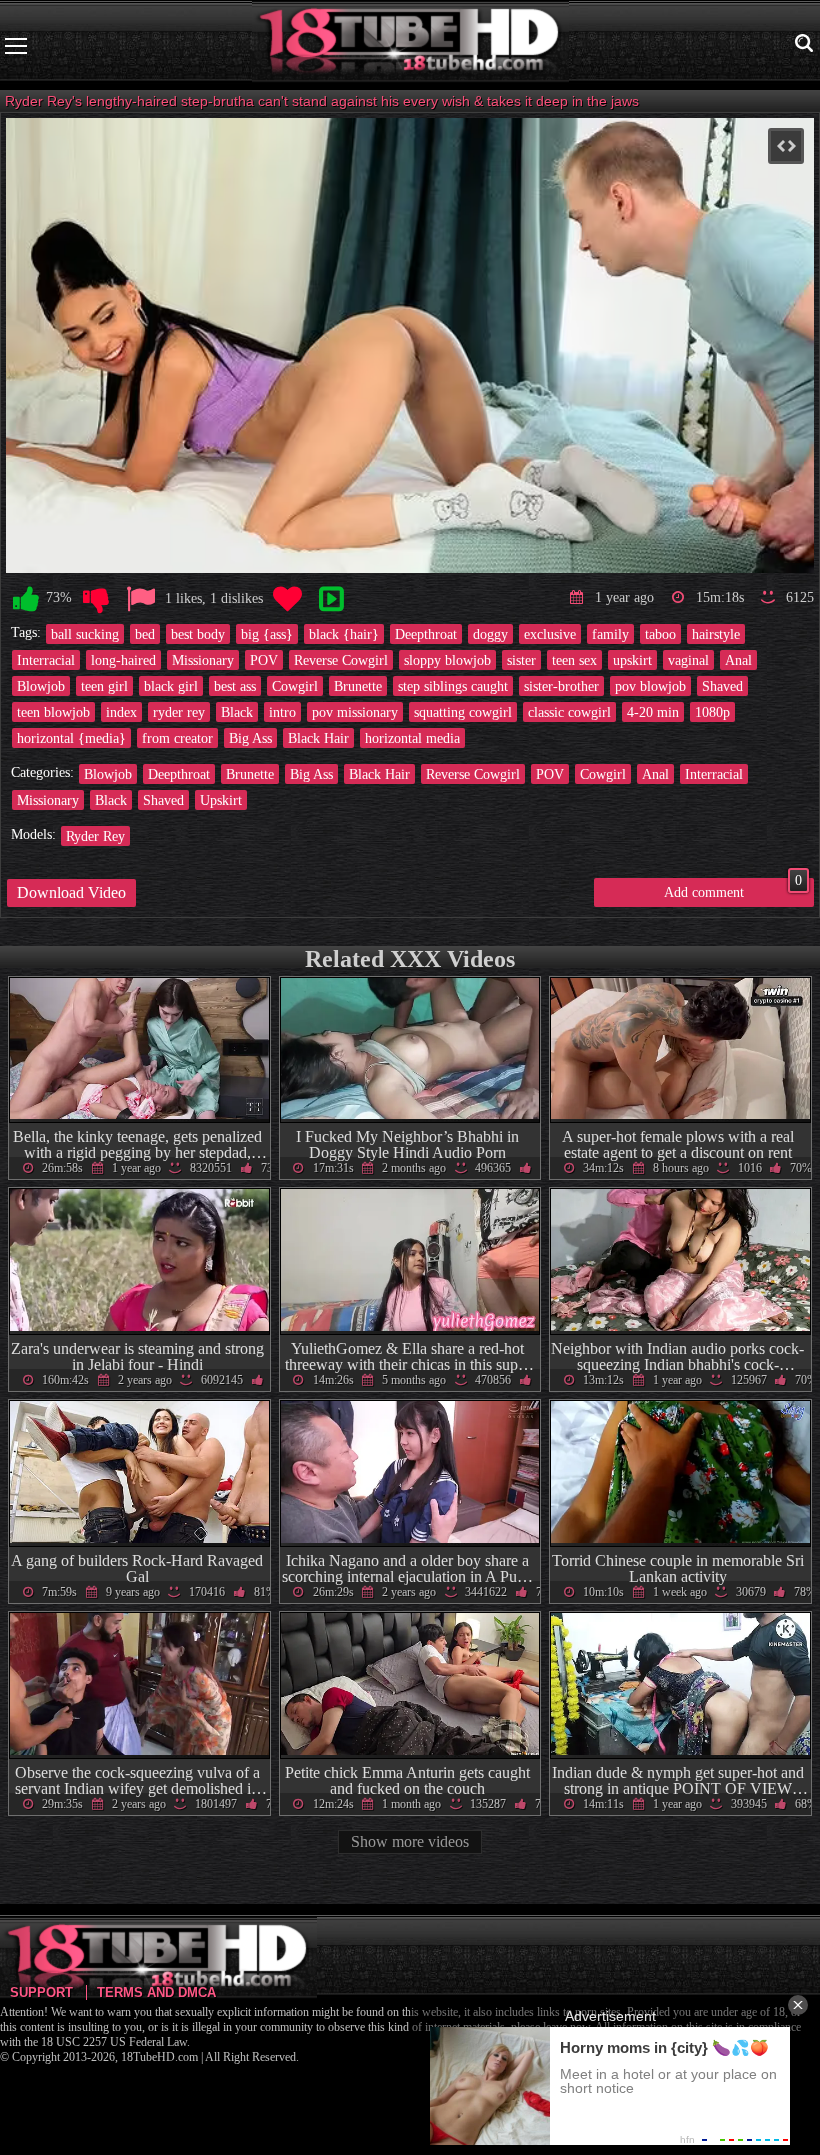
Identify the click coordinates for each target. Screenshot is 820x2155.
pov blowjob (650, 686)
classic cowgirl (569, 712)
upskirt (632, 660)
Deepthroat (426, 634)
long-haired (123, 660)
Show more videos (410, 1841)
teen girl (104, 686)
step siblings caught (453, 686)
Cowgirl (295, 686)
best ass (235, 686)
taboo (660, 634)
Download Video (71, 892)
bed (145, 634)
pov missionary (355, 712)
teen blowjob (53, 712)
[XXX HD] (410, 45)
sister (521, 660)
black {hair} (344, 634)
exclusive (550, 634)
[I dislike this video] (96, 599)
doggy (490, 634)
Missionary (203, 660)
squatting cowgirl (463, 712)
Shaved (722, 686)
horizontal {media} (71, 738)
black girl (171, 686)
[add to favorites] (287, 599)
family (610, 634)
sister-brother (561, 686)
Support (41, 1992)
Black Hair (318, 738)
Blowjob (41, 686)
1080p (712, 712)
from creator (177, 738)
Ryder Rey (95, 836)
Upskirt (221, 800)
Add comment (733, 889)
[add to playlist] (331, 599)
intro (282, 712)
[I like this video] (26, 599)
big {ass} (267, 634)
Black (237, 712)
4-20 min (653, 712)
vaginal (688, 660)
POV (264, 660)
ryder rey (179, 712)
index (121, 712)
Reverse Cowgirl (341, 660)
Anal (738, 660)
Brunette (358, 686)
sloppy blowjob (447, 660)
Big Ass (250, 738)
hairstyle (716, 634)
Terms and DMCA (156, 1992)
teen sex (574, 660)
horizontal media (412, 738)
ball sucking (85, 634)
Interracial (46, 660)
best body (198, 634)
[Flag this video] (141, 599)
